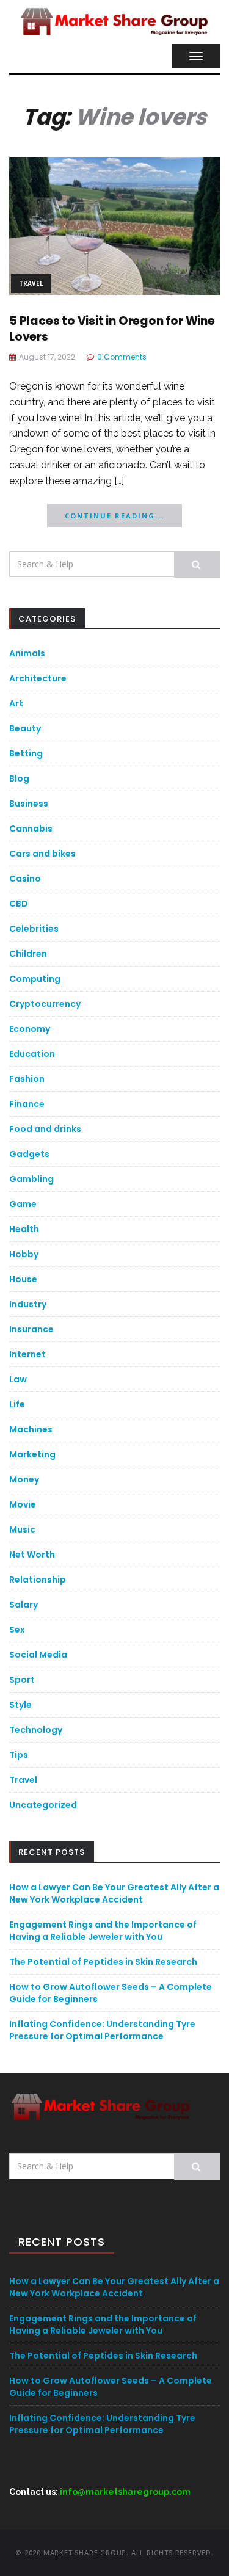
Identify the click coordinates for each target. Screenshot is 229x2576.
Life (17, 1404)
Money (24, 1479)
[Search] (197, 564)
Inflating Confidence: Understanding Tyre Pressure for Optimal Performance (102, 2030)
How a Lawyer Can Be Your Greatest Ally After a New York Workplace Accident (114, 1893)
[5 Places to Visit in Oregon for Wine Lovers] (114, 225)
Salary (24, 1605)
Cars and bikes (42, 854)
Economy (30, 1029)
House (23, 1279)
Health (24, 1229)
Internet (27, 1354)
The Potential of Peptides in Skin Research (103, 1962)
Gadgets (29, 1154)
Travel (31, 283)
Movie (23, 1504)
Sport (22, 1680)
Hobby (24, 1254)
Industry (28, 1304)
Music (22, 1529)
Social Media (38, 1655)
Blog (19, 778)
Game (23, 1204)
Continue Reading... (114, 516)
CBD (19, 904)
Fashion (27, 1079)
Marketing (32, 1454)
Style (20, 1705)
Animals (27, 653)
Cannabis (31, 829)
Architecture (38, 678)
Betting (26, 753)
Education (32, 1054)
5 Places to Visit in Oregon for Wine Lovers (112, 329)
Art (16, 703)
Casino (25, 879)
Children (28, 954)
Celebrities (34, 929)
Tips (19, 1755)
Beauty (25, 728)
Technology (36, 1730)
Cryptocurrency (45, 1004)
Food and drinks (45, 1129)
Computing (35, 979)
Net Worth (32, 1555)
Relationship (38, 1580)
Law (18, 1379)
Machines (31, 1429)
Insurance (31, 1329)
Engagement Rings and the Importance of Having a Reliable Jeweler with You (103, 1931)
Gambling (31, 1179)
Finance (27, 1104)
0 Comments (122, 357)
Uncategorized (43, 1805)
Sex (17, 1630)
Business (29, 804)
